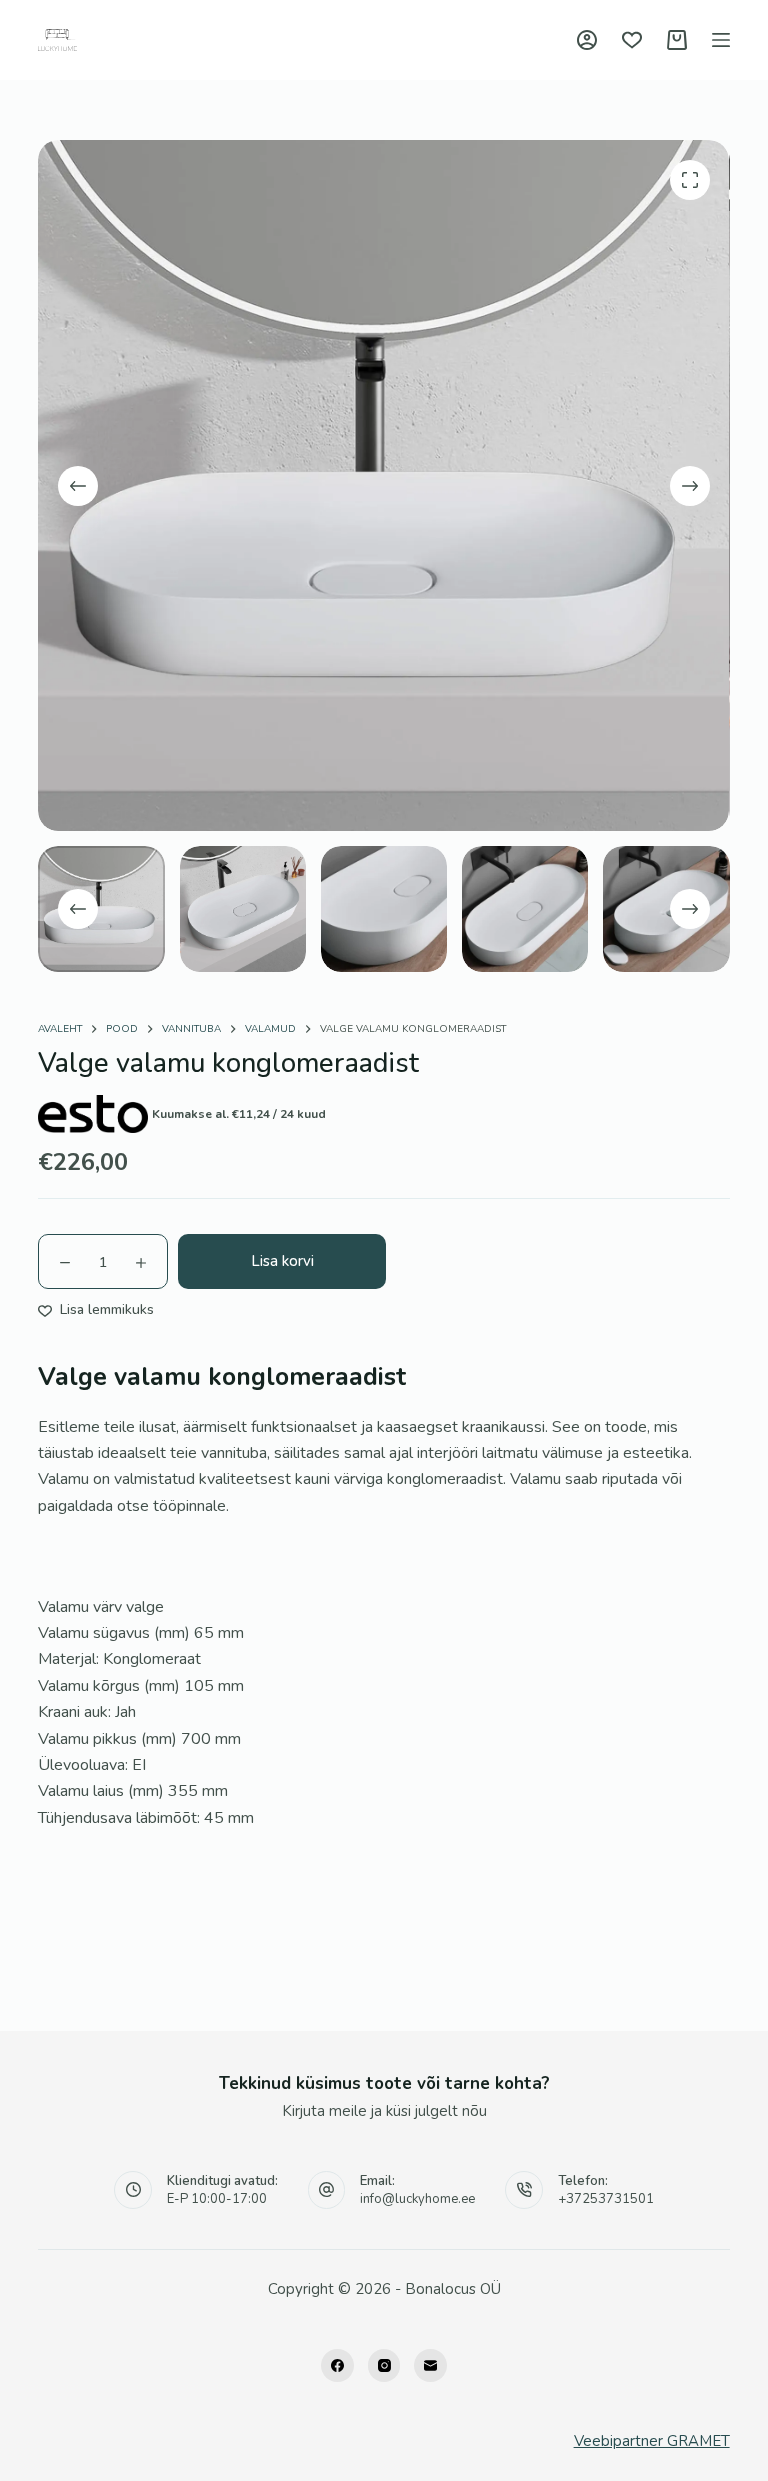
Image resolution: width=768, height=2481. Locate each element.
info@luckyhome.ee (417, 2199)
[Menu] (721, 40)
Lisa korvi (282, 1261)
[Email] (430, 2365)
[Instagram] (384, 2365)
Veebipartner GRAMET (652, 2441)
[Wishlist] (632, 40)
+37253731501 (606, 2199)
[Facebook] (337, 2365)
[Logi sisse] (587, 40)
